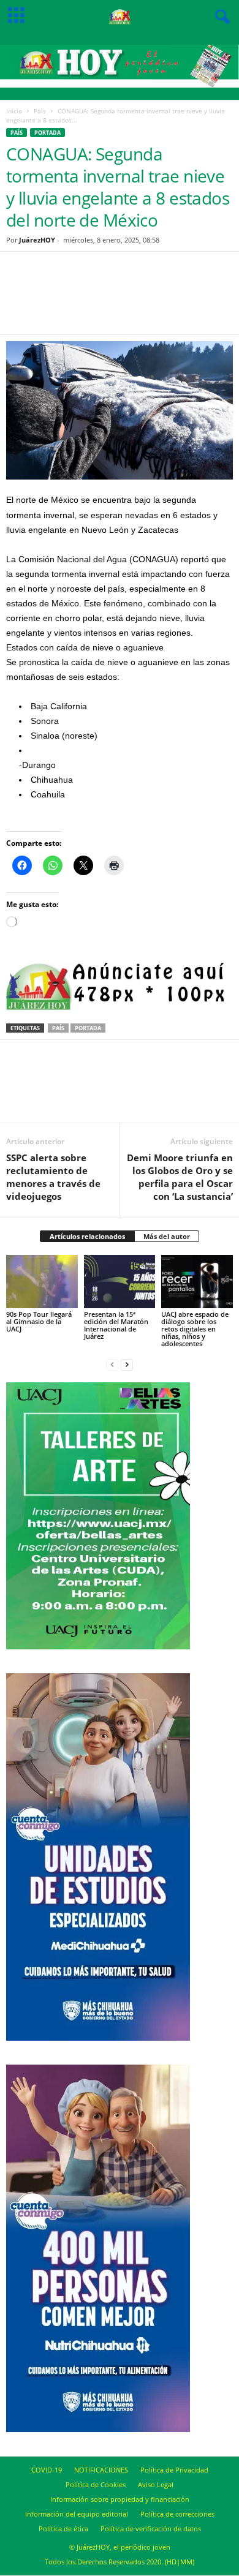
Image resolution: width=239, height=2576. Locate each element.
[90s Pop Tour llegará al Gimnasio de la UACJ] (42, 1282)
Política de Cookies (96, 2484)
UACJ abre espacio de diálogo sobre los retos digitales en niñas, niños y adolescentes (195, 1329)
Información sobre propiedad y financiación (120, 2499)
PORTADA (47, 133)
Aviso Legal (156, 2484)
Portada (88, 1028)
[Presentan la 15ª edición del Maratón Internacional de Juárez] (120, 1282)
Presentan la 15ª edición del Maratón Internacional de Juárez (116, 1325)
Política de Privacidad (174, 2470)
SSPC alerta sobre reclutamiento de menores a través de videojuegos (53, 1177)
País (40, 111)
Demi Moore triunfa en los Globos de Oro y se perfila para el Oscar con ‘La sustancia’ (180, 1177)
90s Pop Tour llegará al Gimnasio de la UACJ (39, 1321)
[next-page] (127, 1364)
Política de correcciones (177, 2514)
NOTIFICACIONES (101, 2470)
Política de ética (63, 2529)
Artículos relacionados (87, 1236)
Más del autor (167, 1236)
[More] (182, 301)
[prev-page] (112, 1364)
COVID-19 (47, 2470)
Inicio (14, 111)
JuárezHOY (37, 240)
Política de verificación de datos (151, 2529)
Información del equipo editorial (77, 2514)
